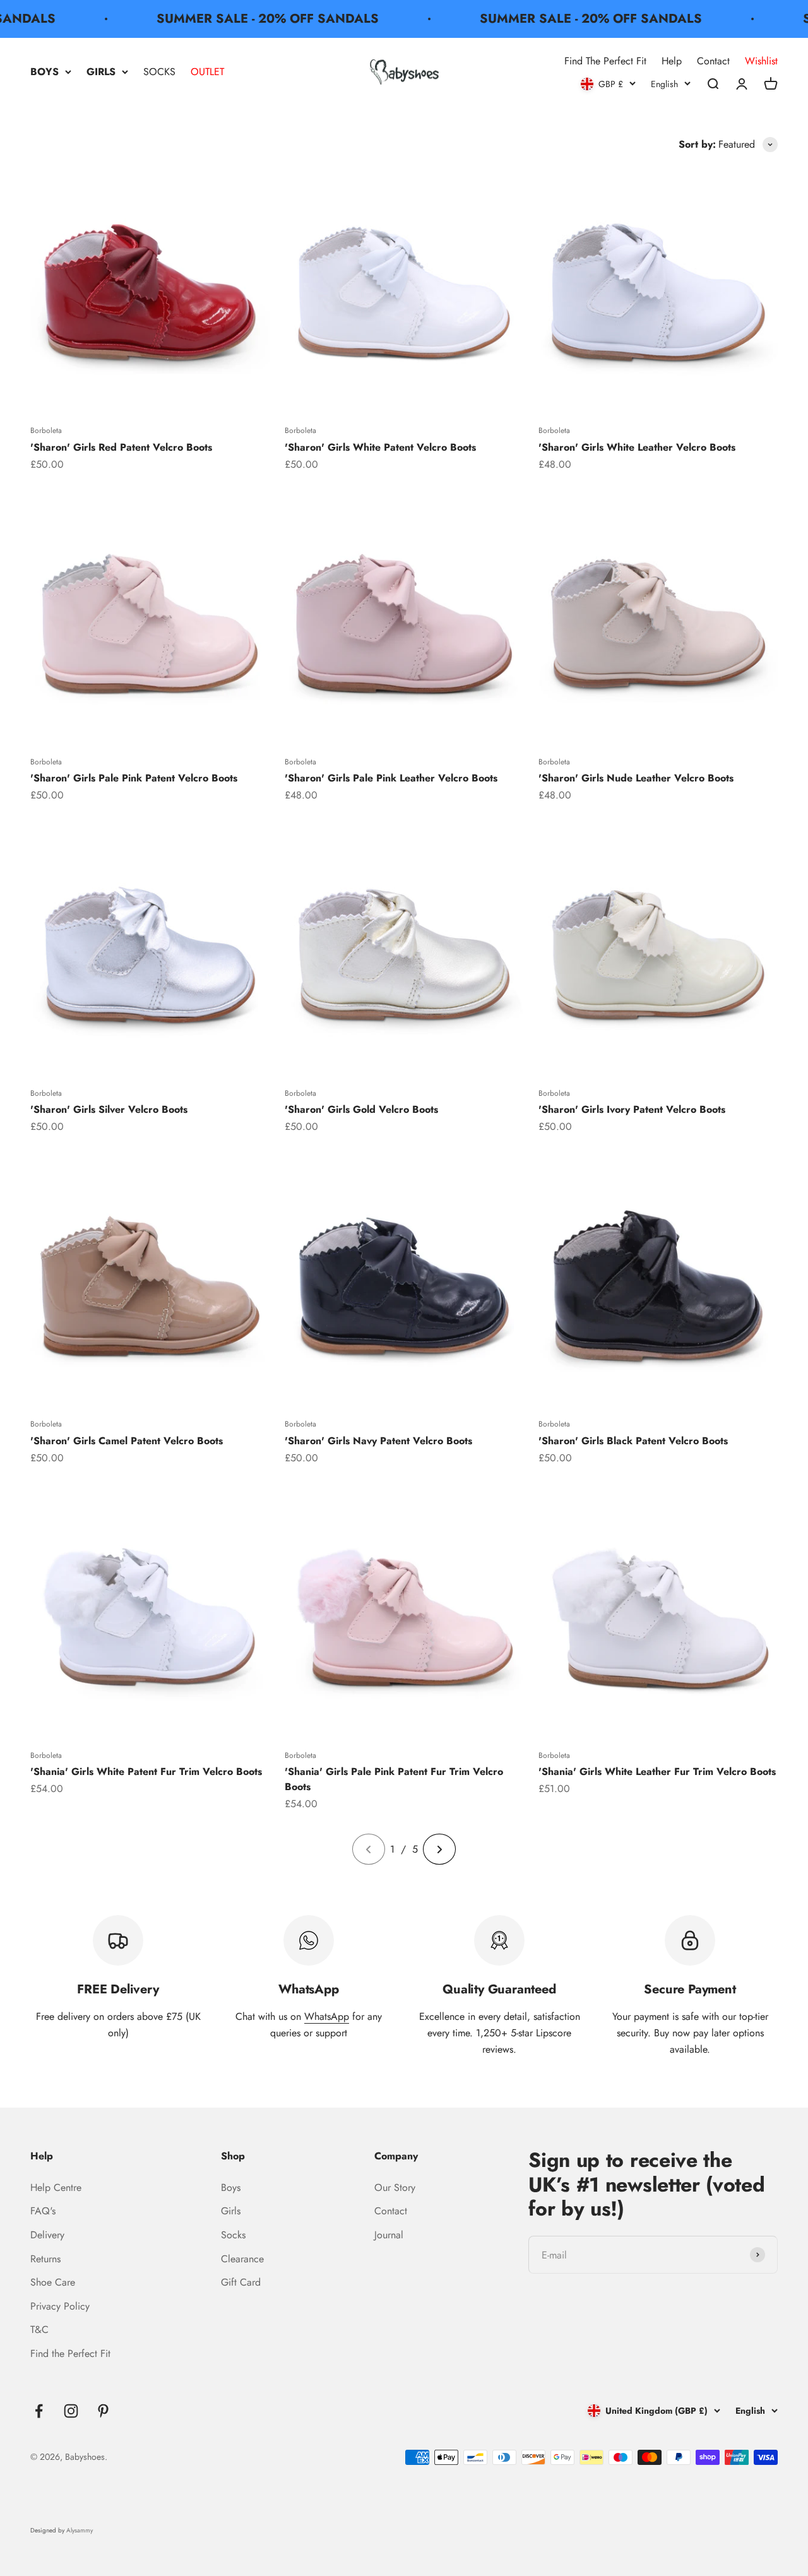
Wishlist (761, 61)
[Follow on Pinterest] (103, 2411)
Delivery (47, 2235)
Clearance (242, 2259)
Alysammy (80, 2530)
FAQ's (43, 2211)
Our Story (395, 2187)
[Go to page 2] (439, 1849)
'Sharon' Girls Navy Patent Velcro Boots (378, 1441)
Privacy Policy (60, 2306)
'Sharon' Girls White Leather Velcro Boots (637, 447)
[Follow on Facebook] (39, 2411)
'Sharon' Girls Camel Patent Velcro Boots (127, 1441)
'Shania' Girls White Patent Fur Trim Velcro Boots (146, 1772)
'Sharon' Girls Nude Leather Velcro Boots (636, 778)
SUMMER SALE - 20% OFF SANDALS (239, 19)
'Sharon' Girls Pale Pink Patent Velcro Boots (134, 778)
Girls (231, 2211)
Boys (231, 2187)
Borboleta (46, 430)
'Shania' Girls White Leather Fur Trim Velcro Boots (657, 1772)
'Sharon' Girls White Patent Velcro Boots (380, 447)
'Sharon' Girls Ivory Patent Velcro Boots (632, 1109)
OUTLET (207, 72)
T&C (39, 2330)
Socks (233, 2235)
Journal (389, 2235)
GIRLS (101, 72)
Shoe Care (53, 2282)
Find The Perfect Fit (605, 61)
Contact (713, 61)
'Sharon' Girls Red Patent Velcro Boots (121, 447)
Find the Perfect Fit (70, 2353)
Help (672, 61)
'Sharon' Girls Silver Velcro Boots (109, 1109)
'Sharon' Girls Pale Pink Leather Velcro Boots (391, 778)
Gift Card (241, 2282)
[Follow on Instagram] (71, 2411)
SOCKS (159, 72)
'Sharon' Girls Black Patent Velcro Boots (633, 1441)
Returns (45, 2259)
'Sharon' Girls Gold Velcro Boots (361, 1109)
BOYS (45, 72)
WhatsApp (327, 2016)
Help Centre (56, 2187)
